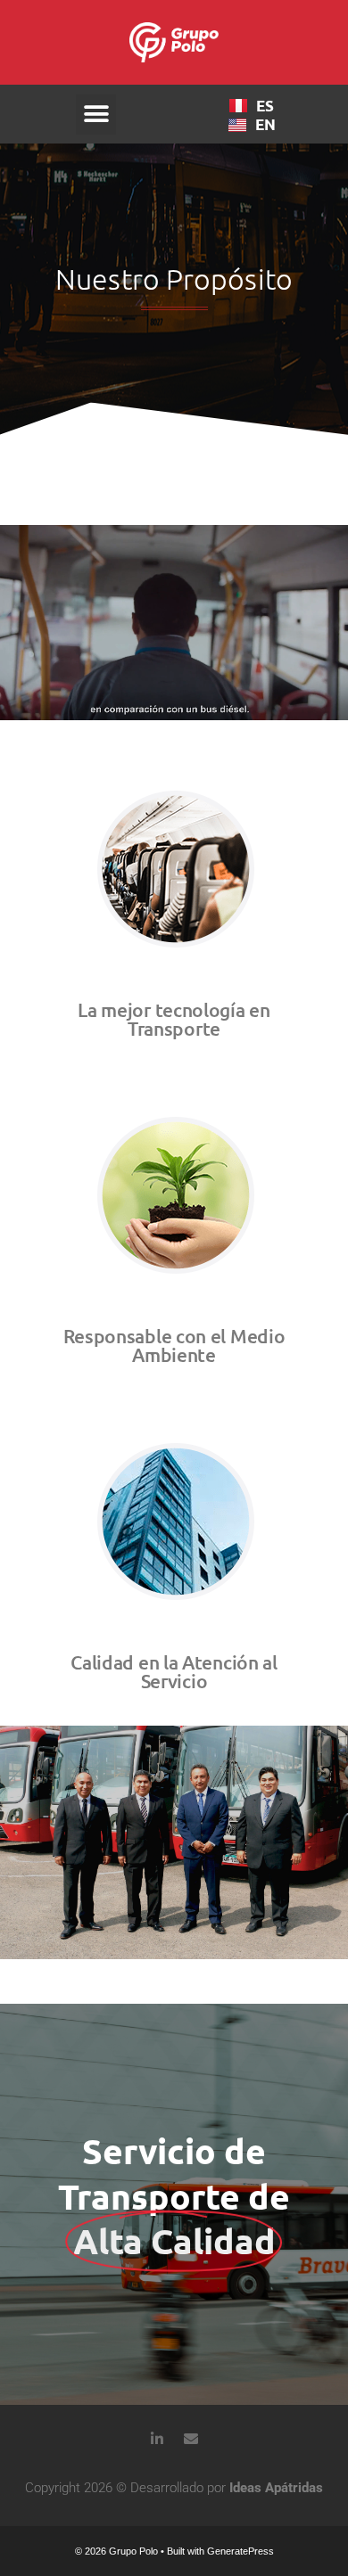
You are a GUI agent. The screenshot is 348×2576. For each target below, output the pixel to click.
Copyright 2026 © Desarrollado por (174, 2488)
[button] (96, 115)
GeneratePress (240, 2551)
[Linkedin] (157, 2439)
